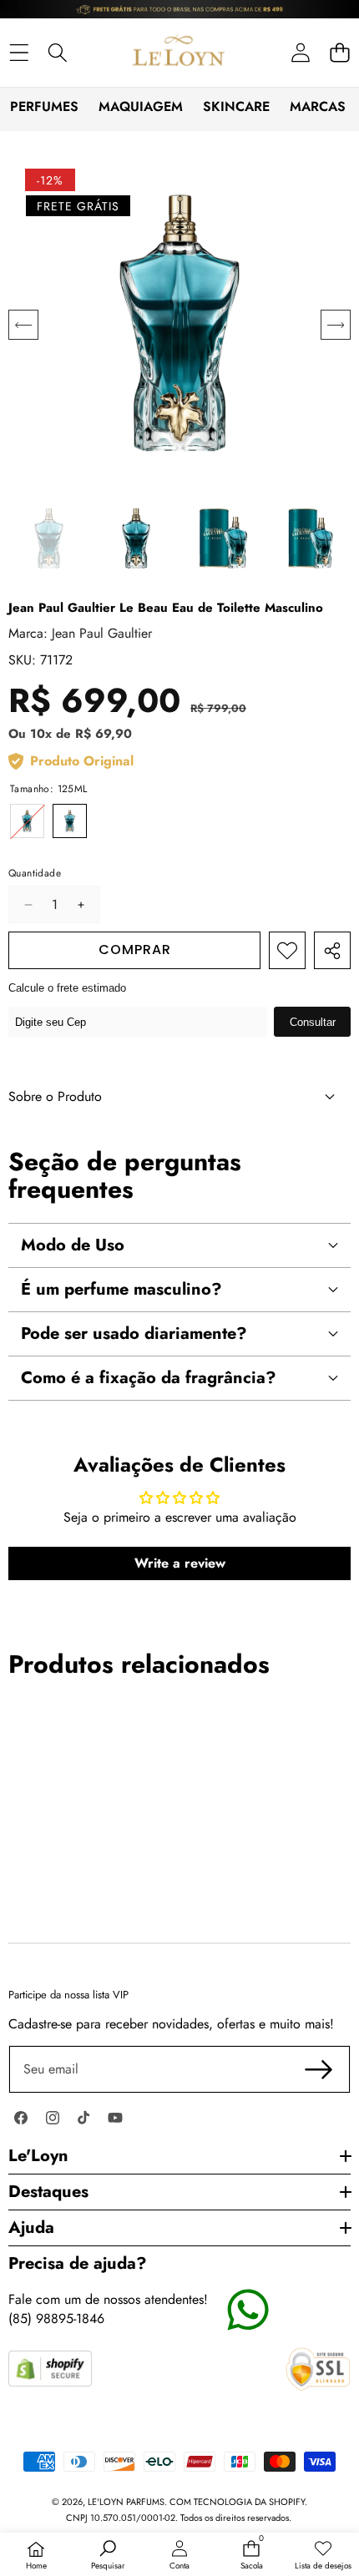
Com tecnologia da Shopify (237, 2502)
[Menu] (19, 52)
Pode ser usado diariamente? (134, 1333)
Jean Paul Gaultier (102, 633)
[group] (49, 539)
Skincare (236, 106)
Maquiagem (141, 106)
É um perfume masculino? (121, 1289)
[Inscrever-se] (319, 2069)
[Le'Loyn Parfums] (179, 53)
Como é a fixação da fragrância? (149, 1378)
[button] (339, 52)
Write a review (180, 1563)
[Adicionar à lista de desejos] (287, 950)
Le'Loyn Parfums (126, 2502)
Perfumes (44, 106)
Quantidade (35, 874)
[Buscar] (58, 52)
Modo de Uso (73, 1245)
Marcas (318, 106)
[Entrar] (300, 52)
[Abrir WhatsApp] (317, 2534)
